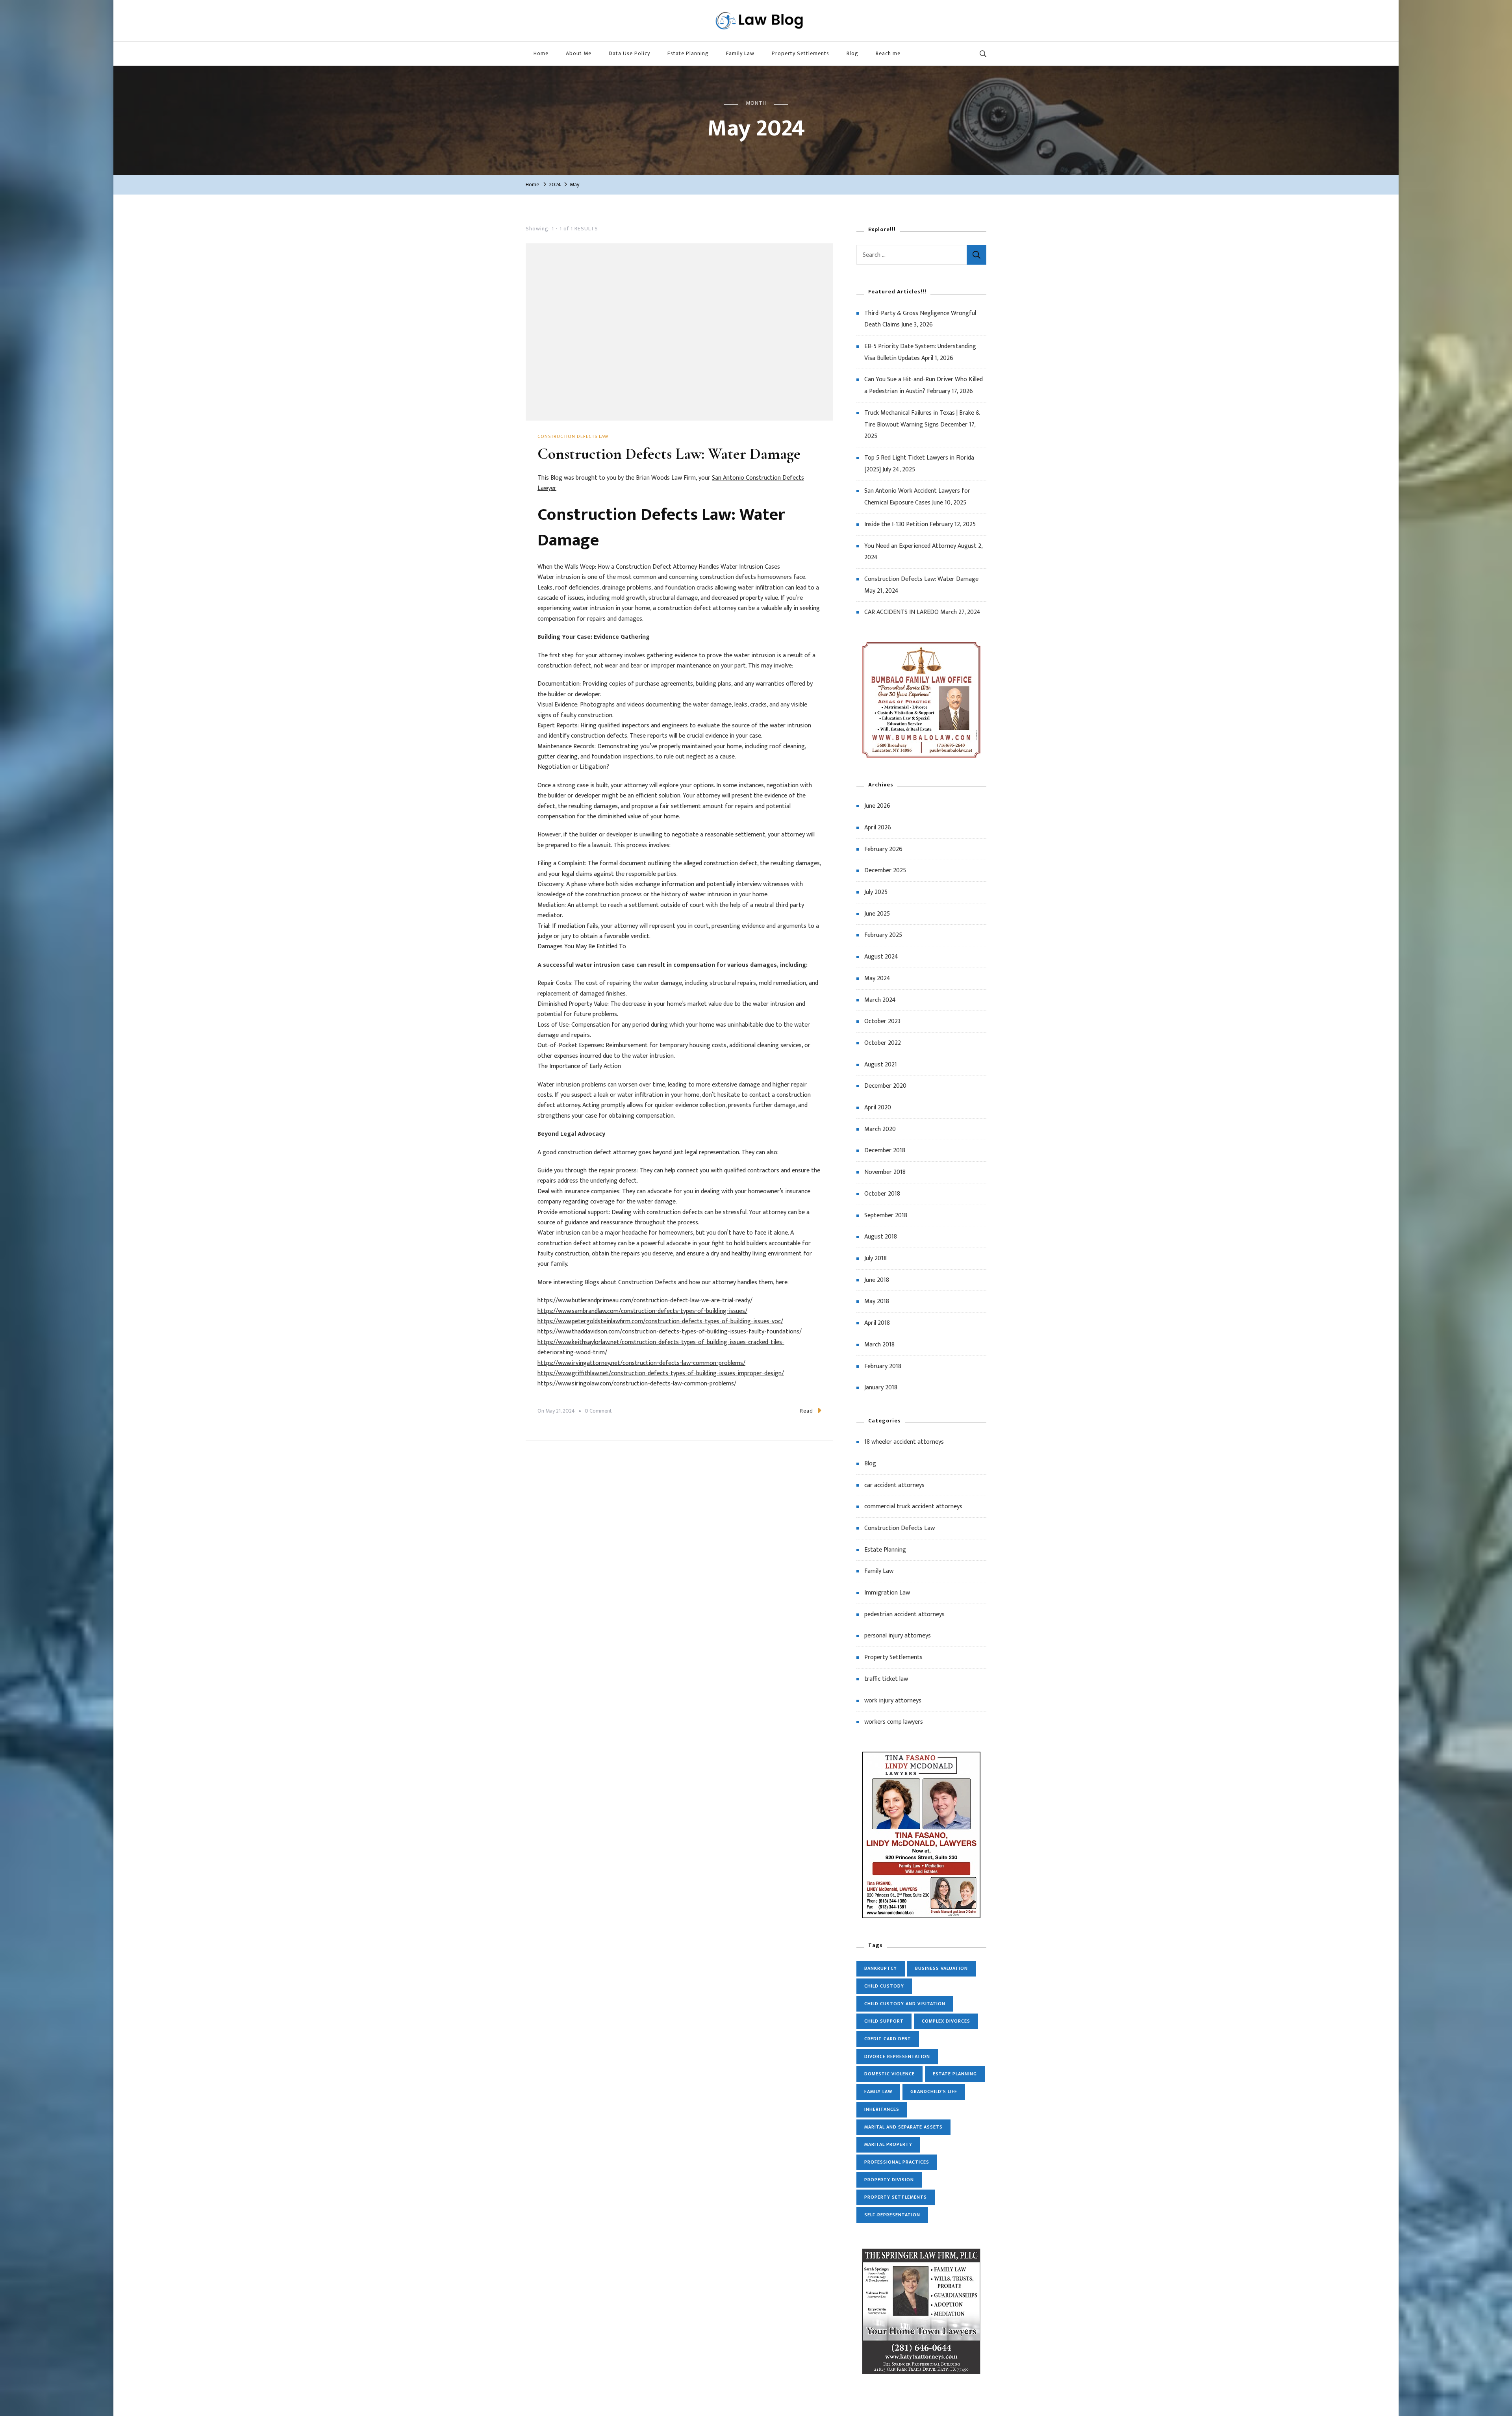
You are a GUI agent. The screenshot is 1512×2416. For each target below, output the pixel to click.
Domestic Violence (889, 2074)
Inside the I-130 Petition (896, 524)
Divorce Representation (897, 2056)
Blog (852, 53)
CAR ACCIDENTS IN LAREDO (901, 612)
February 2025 (883, 935)
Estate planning (955, 2074)
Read (807, 1411)
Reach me (888, 53)
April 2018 (877, 1323)
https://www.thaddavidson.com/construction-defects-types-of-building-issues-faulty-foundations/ (670, 1332)
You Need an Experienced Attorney (910, 546)
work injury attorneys (893, 1701)
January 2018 (881, 1388)
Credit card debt (888, 2039)
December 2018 (885, 1151)
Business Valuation (941, 1968)
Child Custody (884, 1986)
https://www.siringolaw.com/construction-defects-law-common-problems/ (637, 1384)
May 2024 (877, 978)
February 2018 (883, 1366)
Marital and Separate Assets (903, 2127)
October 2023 (882, 1021)
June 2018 (877, 1280)
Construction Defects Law (573, 437)
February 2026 (883, 849)
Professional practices (897, 2162)
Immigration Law (887, 1593)
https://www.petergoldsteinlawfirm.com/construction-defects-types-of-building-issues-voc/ (660, 1321)
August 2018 (881, 1237)
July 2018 (876, 1258)
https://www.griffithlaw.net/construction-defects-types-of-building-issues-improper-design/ (661, 1373)
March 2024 (880, 1000)
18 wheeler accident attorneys (904, 1442)
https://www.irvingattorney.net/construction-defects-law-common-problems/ (641, 1363)
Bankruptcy (881, 1968)
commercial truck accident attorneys (913, 1507)
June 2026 (877, 806)
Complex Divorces (946, 2021)
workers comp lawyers (894, 1722)
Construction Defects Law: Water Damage (669, 454)
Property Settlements (800, 53)
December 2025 (885, 871)
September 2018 (886, 1215)
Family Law (740, 53)
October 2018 (882, 1194)
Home (541, 53)
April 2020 (878, 1108)
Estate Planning (688, 53)
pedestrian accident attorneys (904, 1614)
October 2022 (883, 1043)
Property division (889, 2180)
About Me (579, 53)
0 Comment (598, 1411)
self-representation (892, 2215)
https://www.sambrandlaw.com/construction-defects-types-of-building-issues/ (642, 1311)
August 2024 (881, 957)
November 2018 (885, 1172)
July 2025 (876, 892)
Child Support (884, 2021)
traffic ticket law (886, 1679)
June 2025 (877, 914)
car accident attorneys (894, 1485)
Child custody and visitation (905, 2004)
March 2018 (879, 1345)
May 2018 (877, 1301)
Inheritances (882, 2109)
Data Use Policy (629, 53)
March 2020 (880, 1129)
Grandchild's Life (934, 2092)
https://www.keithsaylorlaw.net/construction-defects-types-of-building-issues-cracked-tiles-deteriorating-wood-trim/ (661, 1347)
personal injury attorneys (898, 1636)
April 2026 (878, 828)
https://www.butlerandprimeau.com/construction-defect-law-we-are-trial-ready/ (645, 1301)
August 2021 (881, 1065)
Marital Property (888, 2144)
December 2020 (885, 1086)
